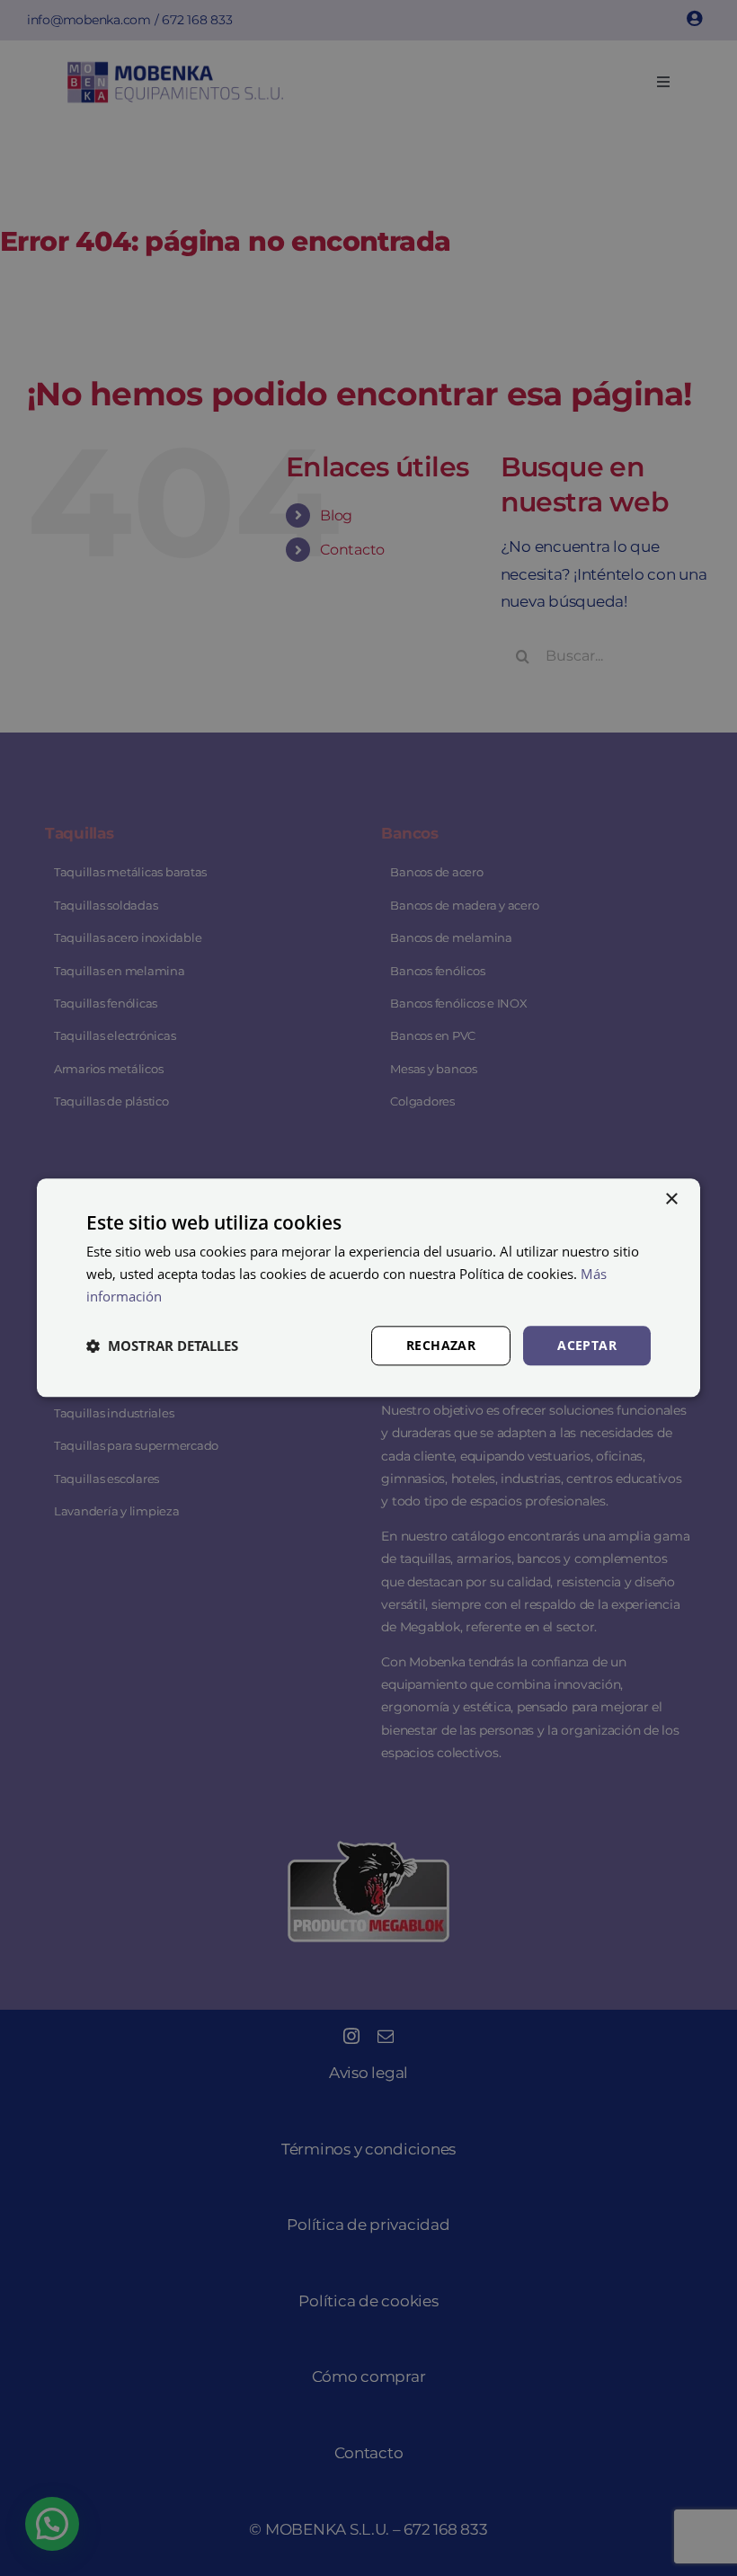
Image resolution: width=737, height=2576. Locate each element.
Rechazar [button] (441, 1345)
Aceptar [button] (587, 1345)
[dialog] (368, 1288)
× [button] (671, 1199)
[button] (162, 1346)
